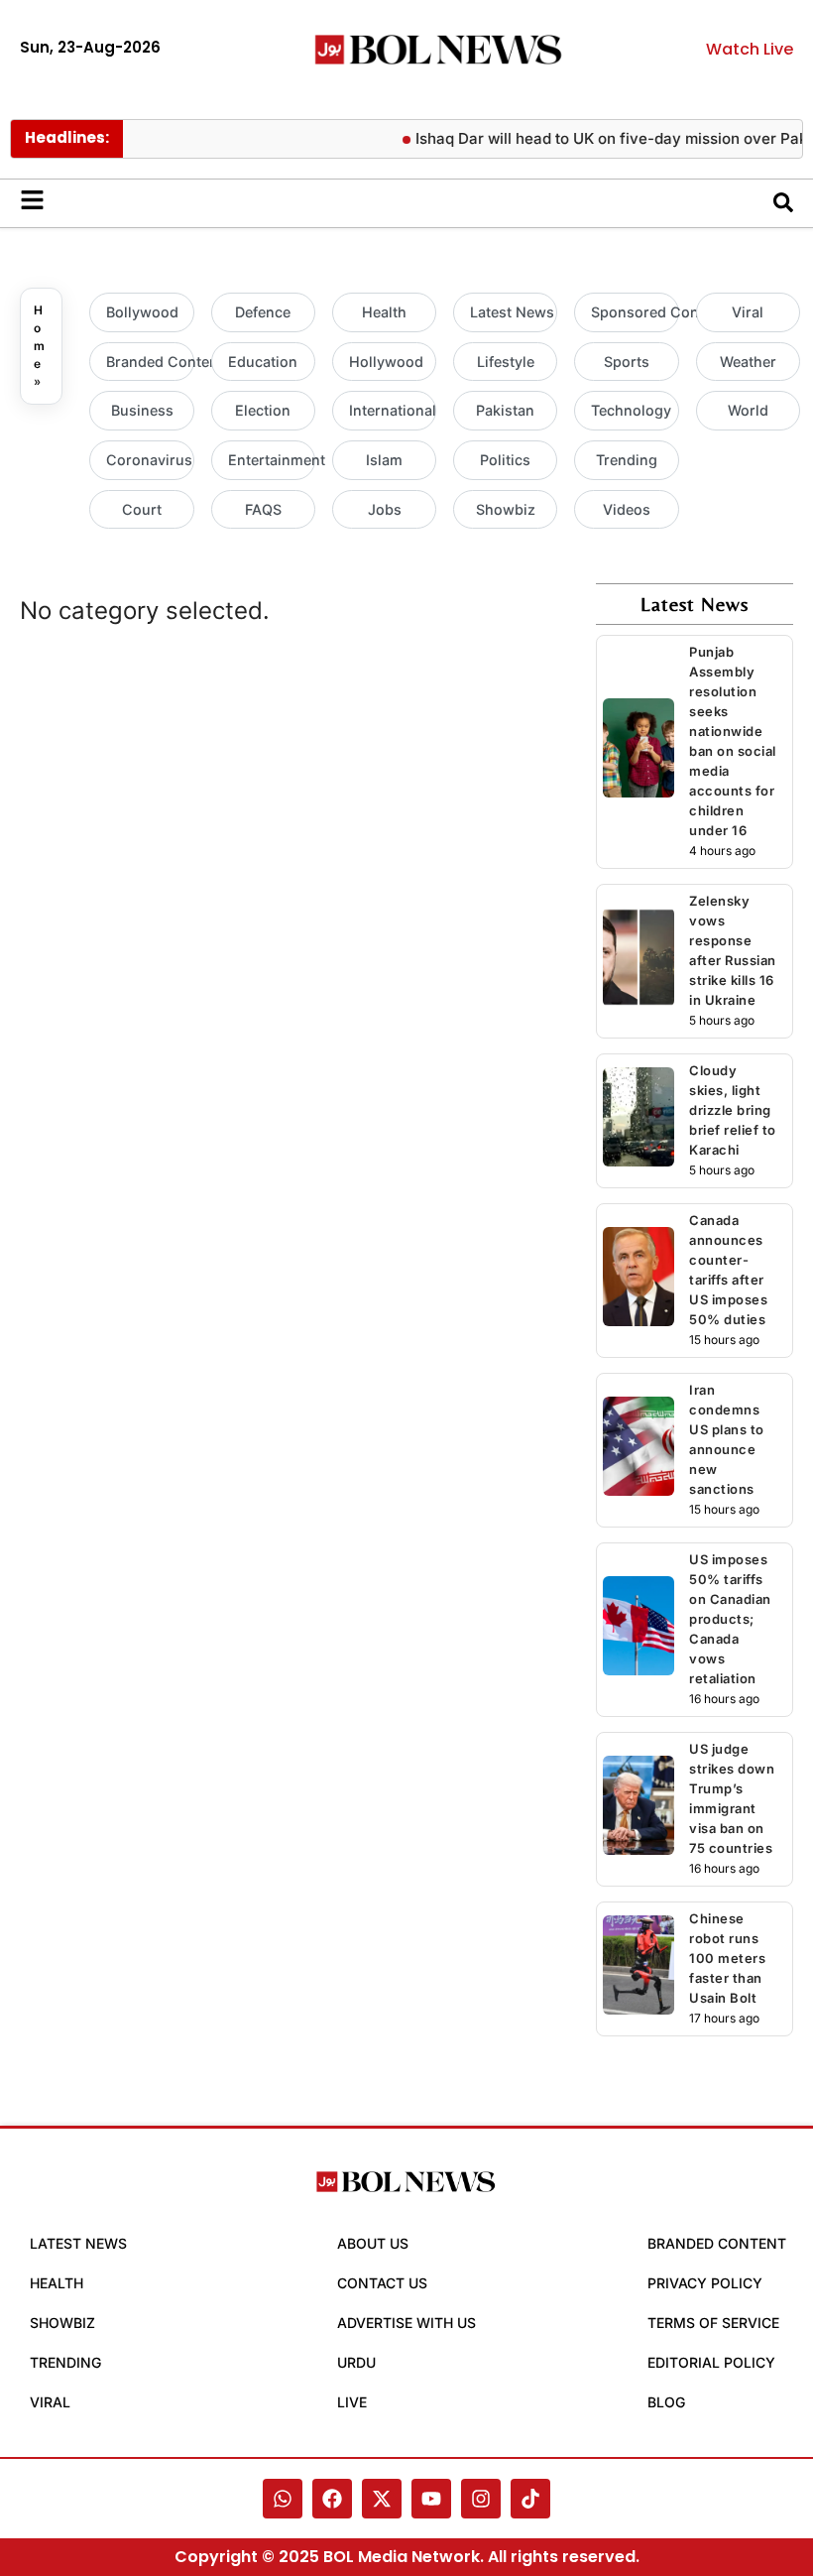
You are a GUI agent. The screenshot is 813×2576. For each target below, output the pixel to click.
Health (384, 312)
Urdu (356, 2362)
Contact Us (382, 2283)
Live (352, 2402)
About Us (373, 2243)
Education (263, 362)
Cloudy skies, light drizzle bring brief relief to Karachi (733, 1110)
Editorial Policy (711, 2362)
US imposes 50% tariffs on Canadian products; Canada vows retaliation (730, 1619)
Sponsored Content (635, 312)
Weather (748, 362)
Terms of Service (713, 2323)
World (748, 410)
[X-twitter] (382, 2499)
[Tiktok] (530, 2499)
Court (142, 509)
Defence (263, 312)
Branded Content (150, 362)
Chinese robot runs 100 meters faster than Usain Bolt (727, 1958)
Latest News (512, 312)
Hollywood (386, 362)
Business (142, 410)
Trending (627, 460)
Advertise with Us (406, 2323)
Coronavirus (149, 460)
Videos (627, 509)
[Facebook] (332, 2499)
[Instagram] (481, 2499)
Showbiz (506, 509)
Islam (384, 460)
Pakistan (505, 410)
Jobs (385, 509)
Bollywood (142, 312)
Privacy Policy (705, 2283)
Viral (748, 312)
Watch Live (750, 49)
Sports (627, 362)
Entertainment (272, 460)
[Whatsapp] (283, 2499)
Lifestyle (506, 362)
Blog (666, 2402)
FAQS (263, 509)
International (393, 410)
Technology (631, 410)
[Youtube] (431, 2499)
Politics (505, 460)
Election (263, 410)
